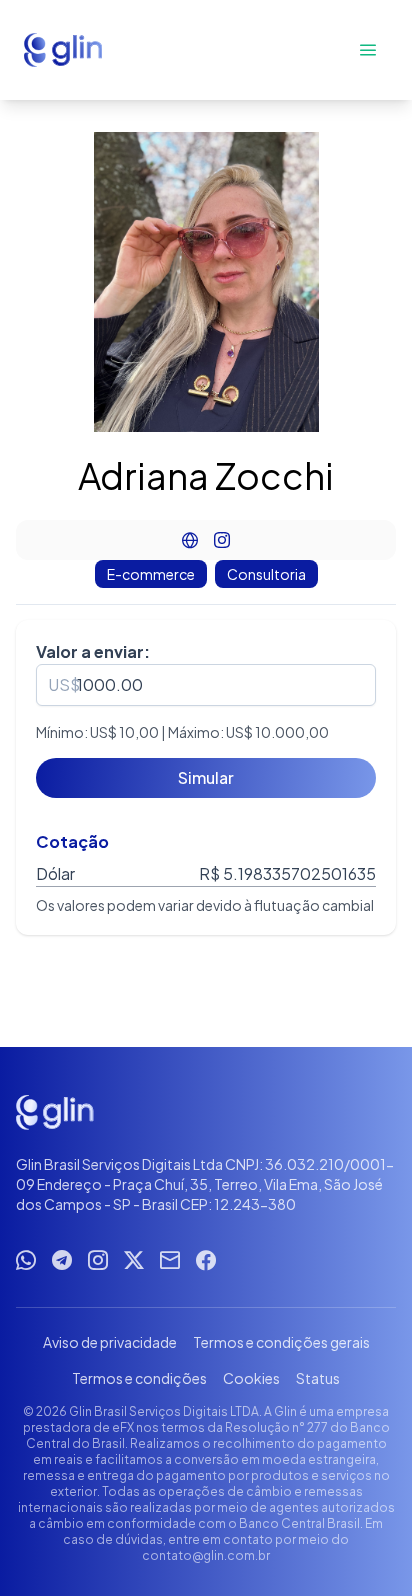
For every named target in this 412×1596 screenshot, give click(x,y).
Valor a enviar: (93, 651)
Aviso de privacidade (110, 1342)
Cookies (251, 1378)
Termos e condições (139, 1378)
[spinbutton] (206, 685)
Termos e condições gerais (281, 1342)
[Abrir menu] (368, 50)
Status (318, 1378)
